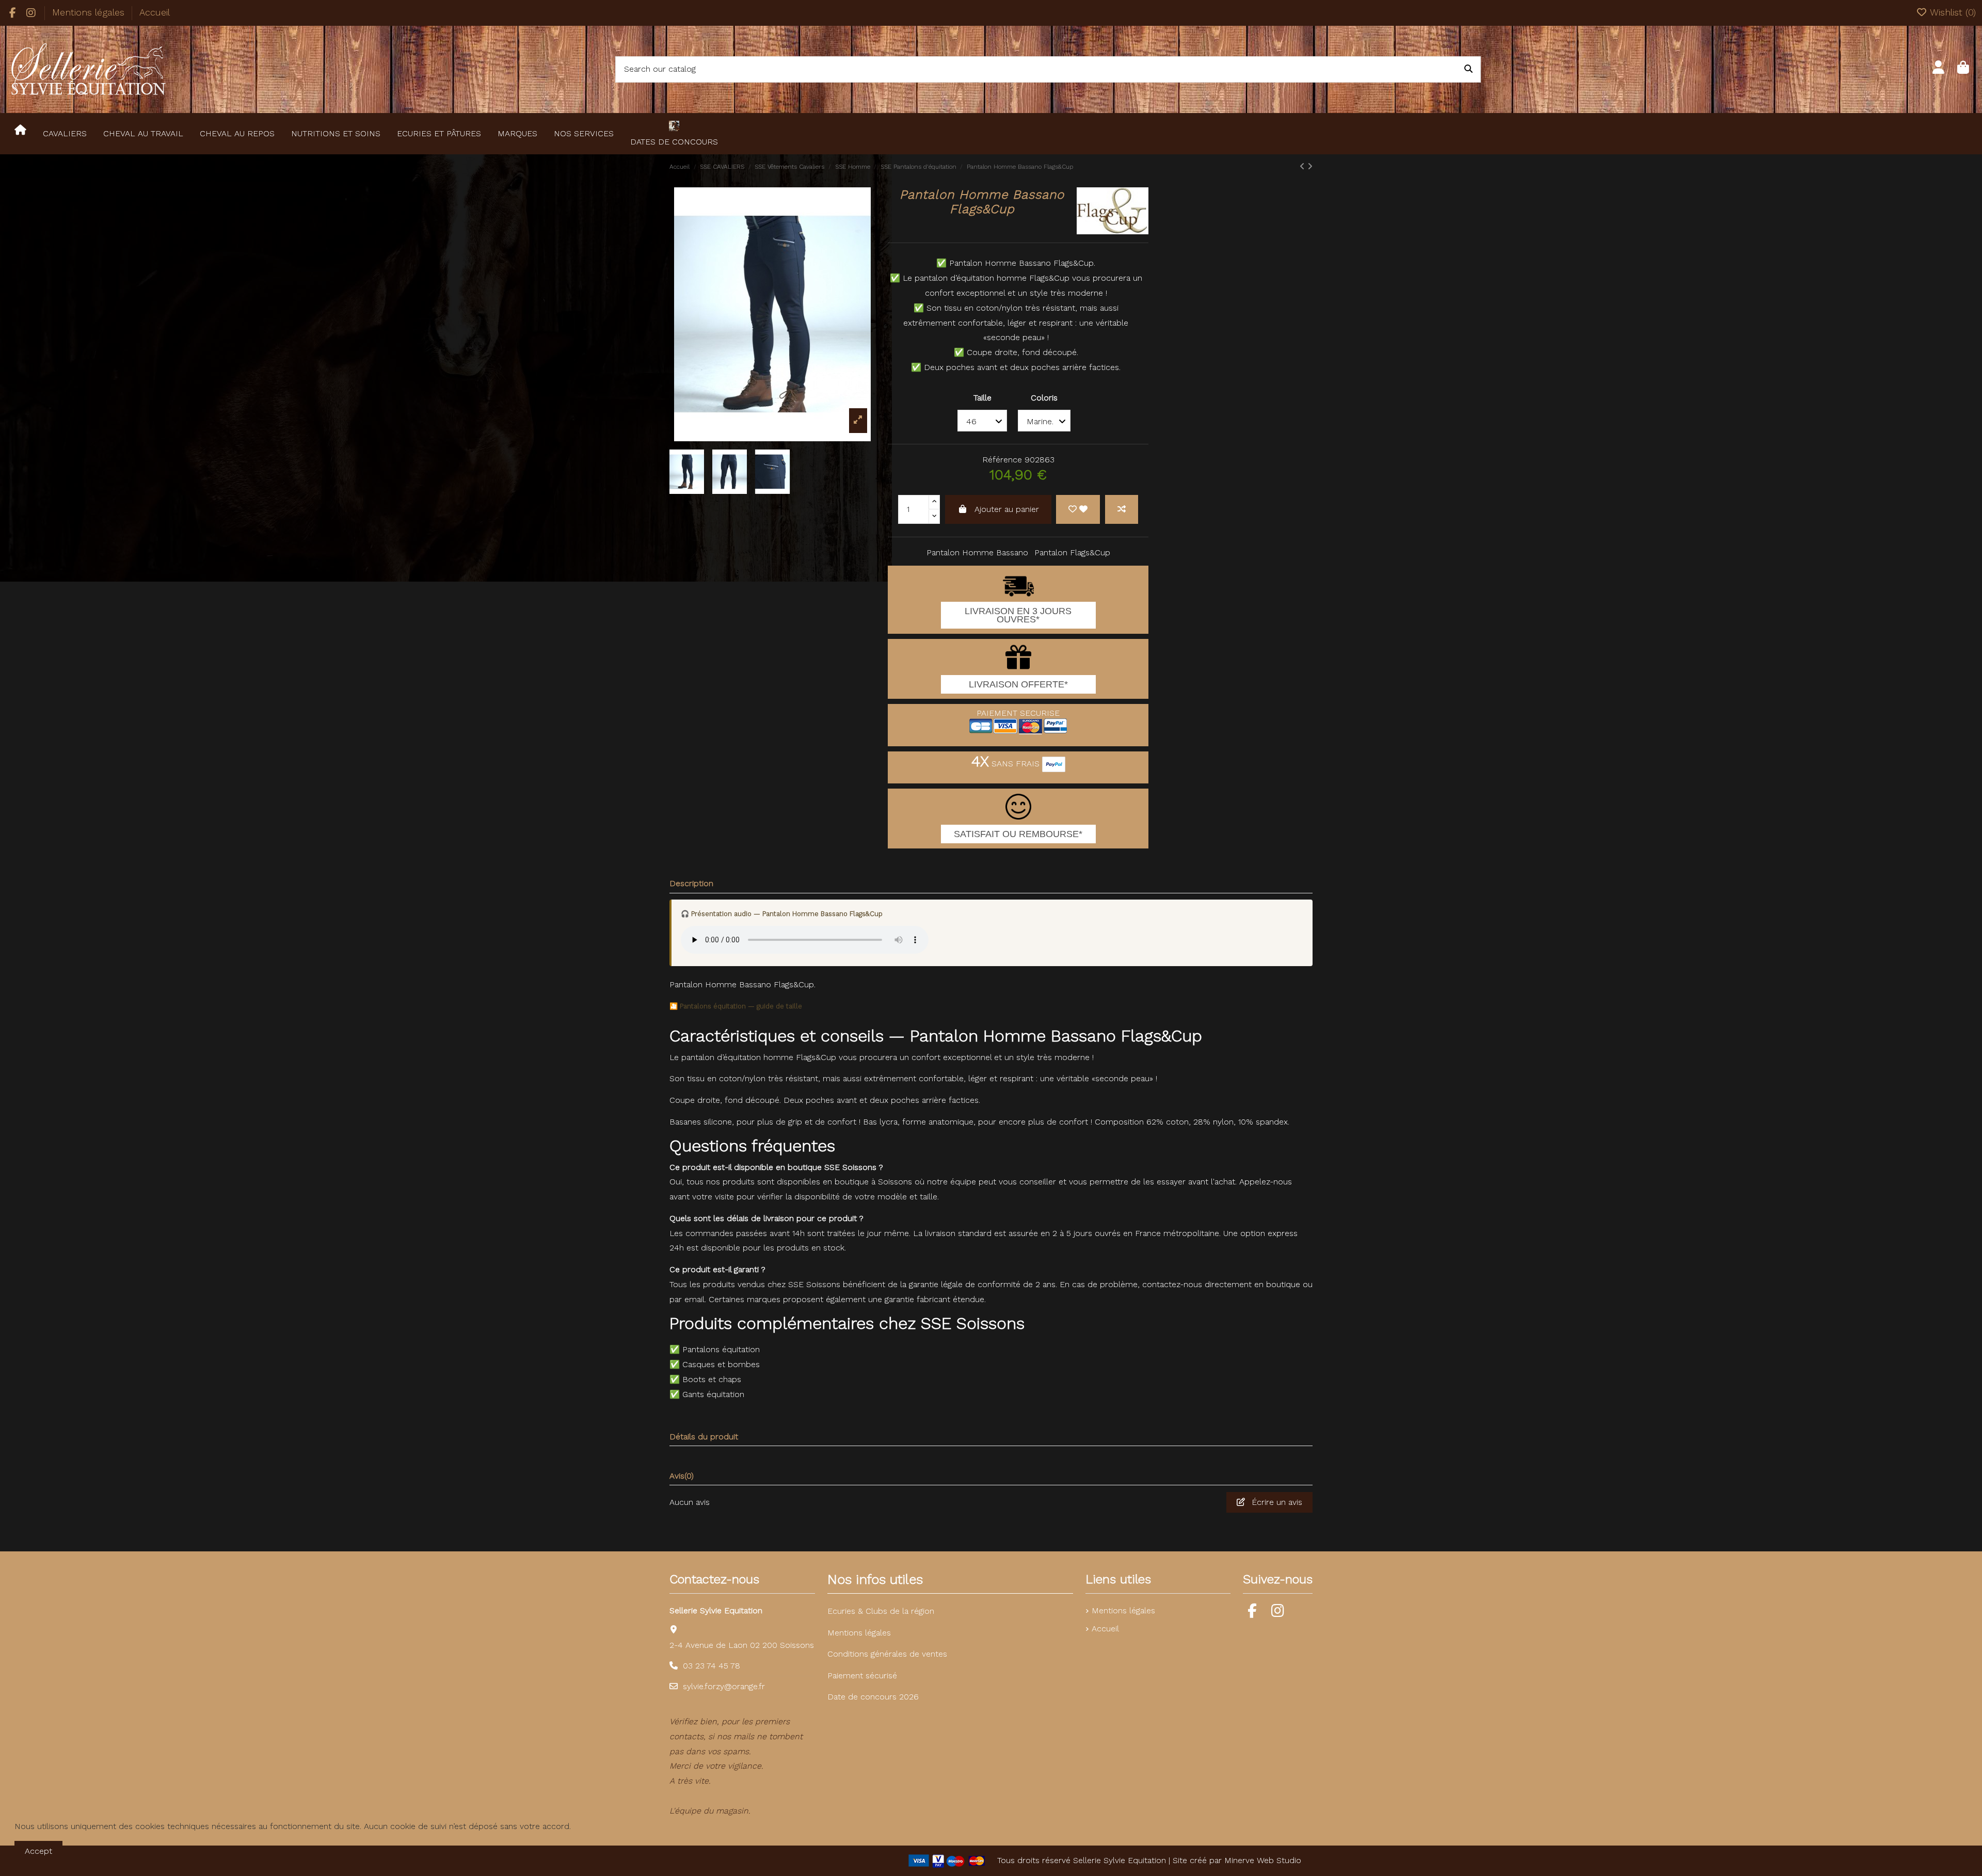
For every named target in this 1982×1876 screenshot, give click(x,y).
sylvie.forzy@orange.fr (724, 1686)
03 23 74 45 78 (712, 1666)
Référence (1002, 460)
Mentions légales (90, 12)
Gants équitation (713, 1394)
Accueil (155, 12)
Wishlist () (1952, 12)
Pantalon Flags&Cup (1072, 552)
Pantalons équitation (721, 1349)
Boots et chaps (712, 1379)
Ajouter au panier (1007, 509)
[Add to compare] (1122, 509)
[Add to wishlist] (1078, 509)
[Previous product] (1304, 166)
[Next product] (1310, 166)
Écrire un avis (1276, 1502)
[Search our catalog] (1468, 70)
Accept (38, 1851)
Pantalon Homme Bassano (977, 552)
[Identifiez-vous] (1938, 69)
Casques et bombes (721, 1364)
